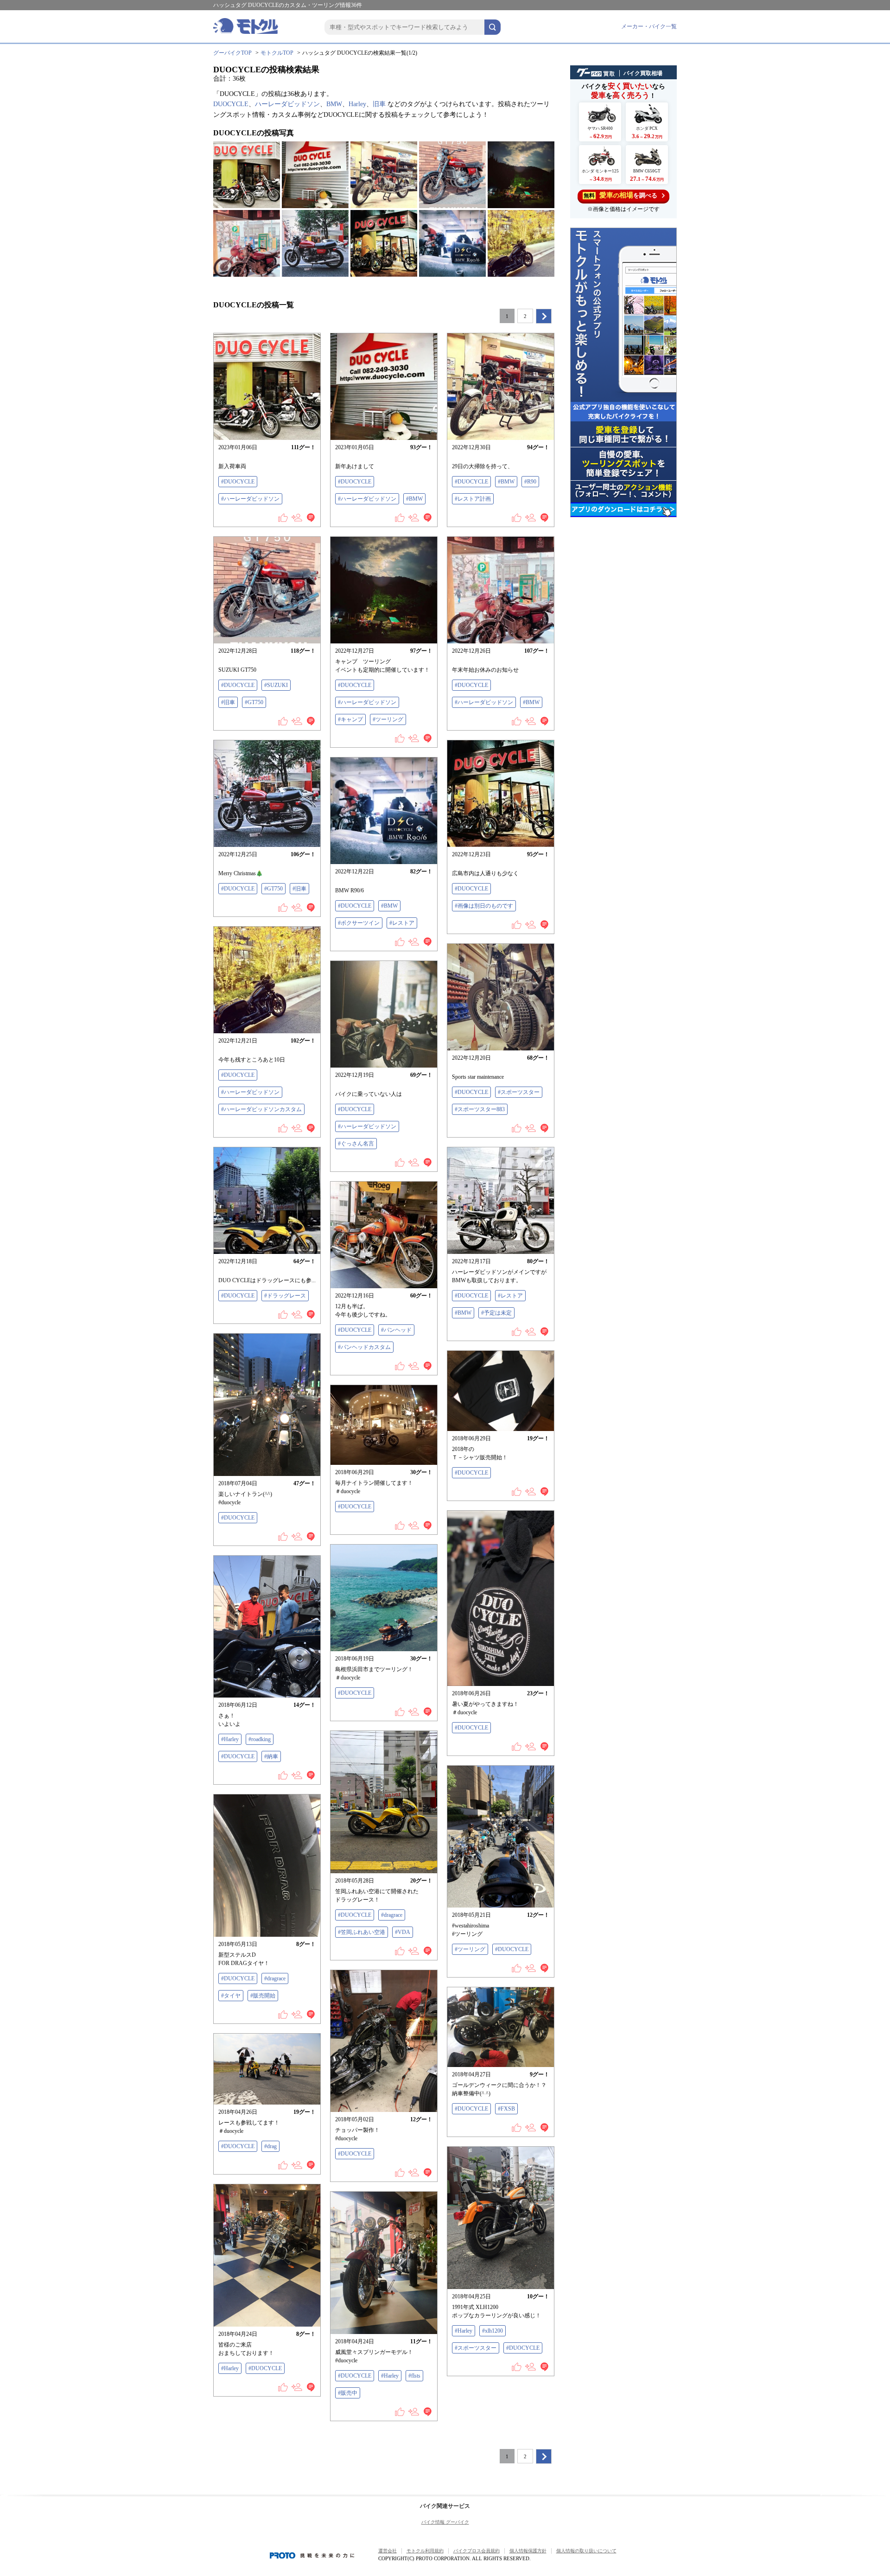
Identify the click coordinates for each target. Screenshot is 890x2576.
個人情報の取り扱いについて (586, 2551)
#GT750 (254, 702)
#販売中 (348, 2393)
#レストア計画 (473, 499)
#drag (270, 2146)
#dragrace (392, 1915)
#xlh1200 (493, 2331)
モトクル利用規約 (425, 2551)
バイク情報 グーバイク (445, 2522)
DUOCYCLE (231, 104)
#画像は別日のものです (484, 906)
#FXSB (506, 2109)
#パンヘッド (396, 1330)
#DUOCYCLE (238, 482)
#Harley (230, 1739)
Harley (357, 104)
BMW (334, 104)
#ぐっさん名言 (356, 1144)
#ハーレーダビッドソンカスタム (261, 1109)
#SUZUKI (276, 685)
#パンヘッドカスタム (364, 1347)
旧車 (379, 104)
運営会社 (388, 2551)
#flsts (414, 2376)
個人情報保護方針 (528, 2551)
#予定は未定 (496, 1313)
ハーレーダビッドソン (287, 104)
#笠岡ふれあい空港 (362, 1932)
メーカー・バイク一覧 (649, 26)
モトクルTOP (277, 53)
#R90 (530, 482)
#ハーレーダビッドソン (250, 499)
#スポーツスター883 (480, 1109)
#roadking (260, 1739)
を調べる (620, 195)
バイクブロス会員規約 (477, 2551)
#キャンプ (350, 719)
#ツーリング (388, 719)
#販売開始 (263, 1996)
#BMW (414, 499)
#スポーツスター (519, 1092)
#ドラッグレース (285, 1296)
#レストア (402, 923)
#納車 (271, 1756)
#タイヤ (231, 1996)
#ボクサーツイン (359, 923)
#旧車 (228, 702)
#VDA (403, 1932)
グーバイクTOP (232, 53)
